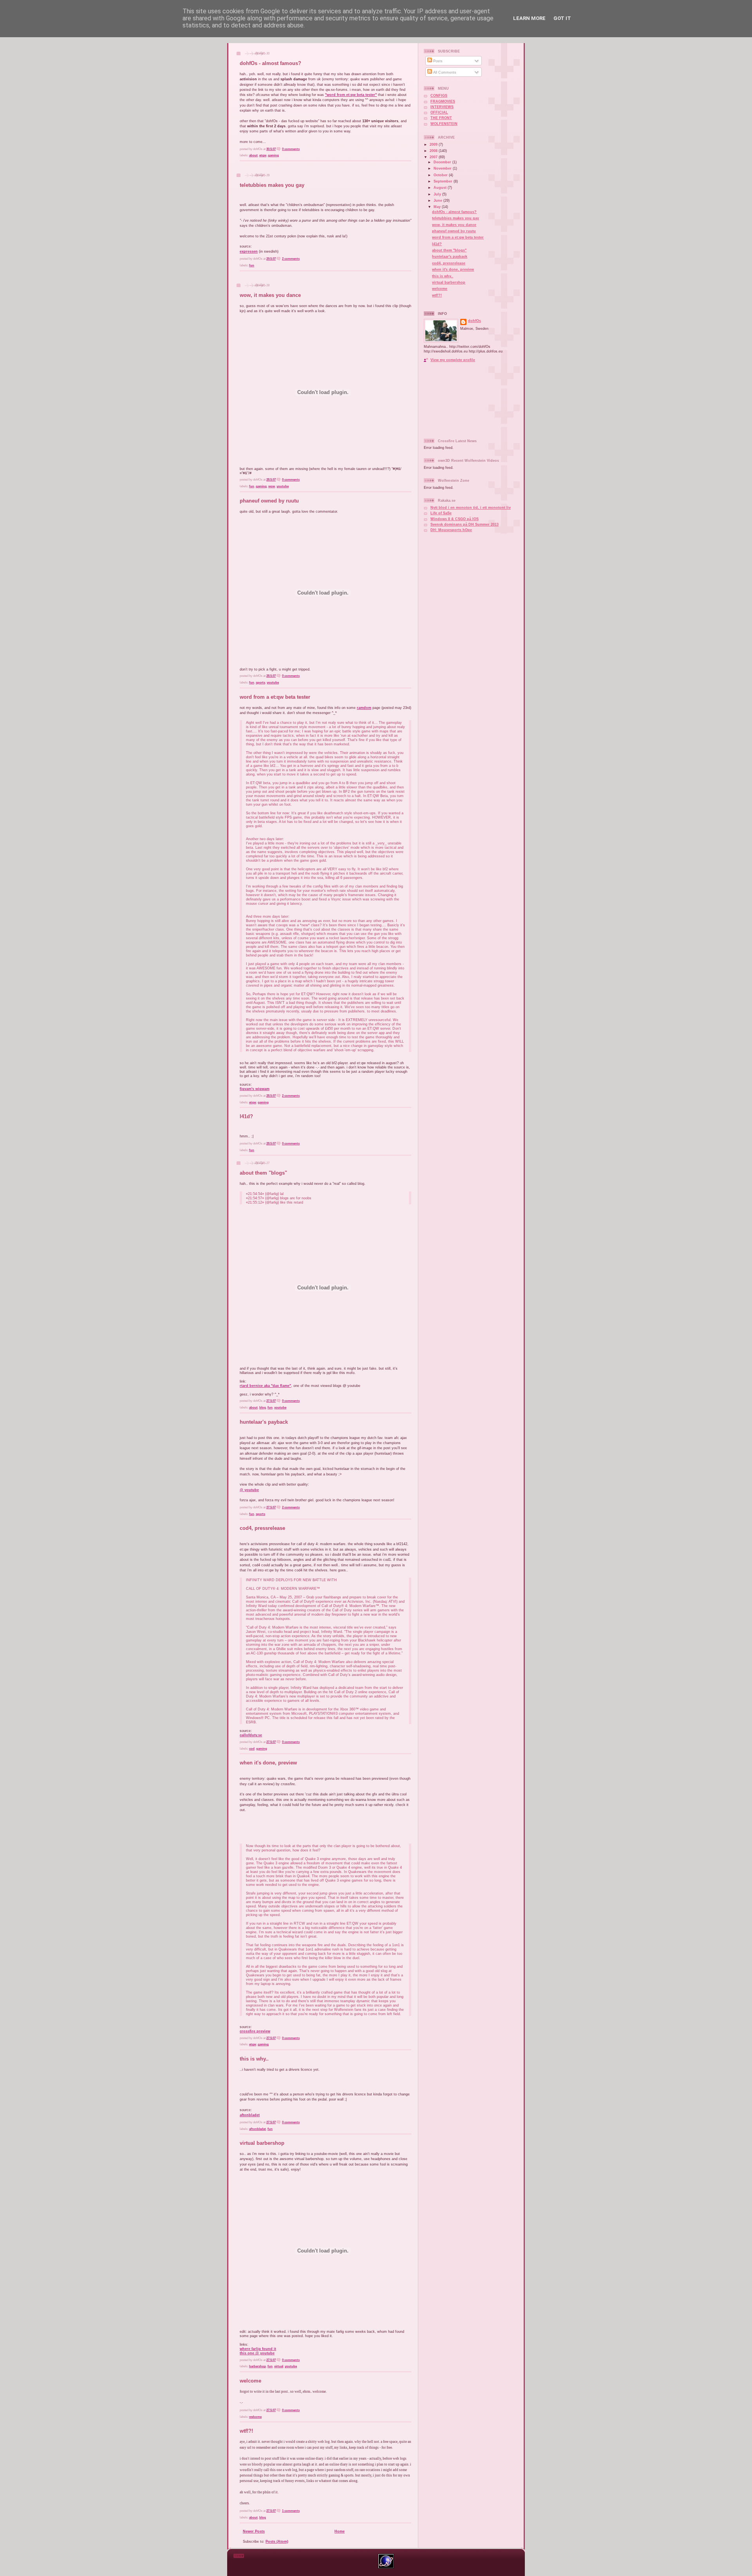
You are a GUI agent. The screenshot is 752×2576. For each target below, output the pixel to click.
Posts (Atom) (277, 2541)
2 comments (291, 259)
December (443, 162)
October (441, 175)
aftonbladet (250, 2115)
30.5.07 (271, 149)
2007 (434, 157)
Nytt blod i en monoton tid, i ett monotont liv (471, 508)
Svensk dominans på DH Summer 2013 (465, 524)
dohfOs (475, 321)
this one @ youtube (257, 2353)
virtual (279, 2366)
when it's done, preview (268, 1763)
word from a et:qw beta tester (275, 697)
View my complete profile (453, 360)
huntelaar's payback (264, 1422)
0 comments (291, 149)
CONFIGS (439, 96)
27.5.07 (271, 1401)
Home (340, 2531)
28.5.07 (271, 480)
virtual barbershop (262, 2143)
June (438, 201)
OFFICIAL (439, 112)
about (253, 155)
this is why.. (254, 2059)
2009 (434, 145)
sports (260, 682)
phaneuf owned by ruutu (269, 501)
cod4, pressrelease (262, 1528)
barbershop (258, 2366)
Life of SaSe (441, 513)
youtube (283, 486)
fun (252, 265)
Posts (437, 61)
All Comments (444, 72)
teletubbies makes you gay (272, 185)
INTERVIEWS (442, 107)
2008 (434, 151)
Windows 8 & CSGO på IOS (455, 519)
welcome (250, 2381)
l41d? (246, 1116)
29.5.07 (271, 259)
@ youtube (249, 1490)
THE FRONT (441, 118)
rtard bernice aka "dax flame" (265, 1386)
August (441, 188)
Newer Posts (254, 2531)
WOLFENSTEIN (444, 124)
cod (252, 1749)
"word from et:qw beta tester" (351, 95)
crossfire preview (255, 2031)
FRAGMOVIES (443, 101)
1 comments (291, 2511)
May (438, 207)
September (444, 181)
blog (263, 1407)
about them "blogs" (263, 1173)
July (438, 194)
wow (272, 486)
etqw (263, 155)
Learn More (529, 18)
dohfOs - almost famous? (270, 63)
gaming (273, 155)
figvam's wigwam (255, 1089)
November (443, 168)
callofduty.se (251, 1735)
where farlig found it (258, 2349)
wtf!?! (246, 2431)
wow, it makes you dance (270, 295)
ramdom (364, 708)
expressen (249, 251)
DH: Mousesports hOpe (451, 530)
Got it (562, 18)
